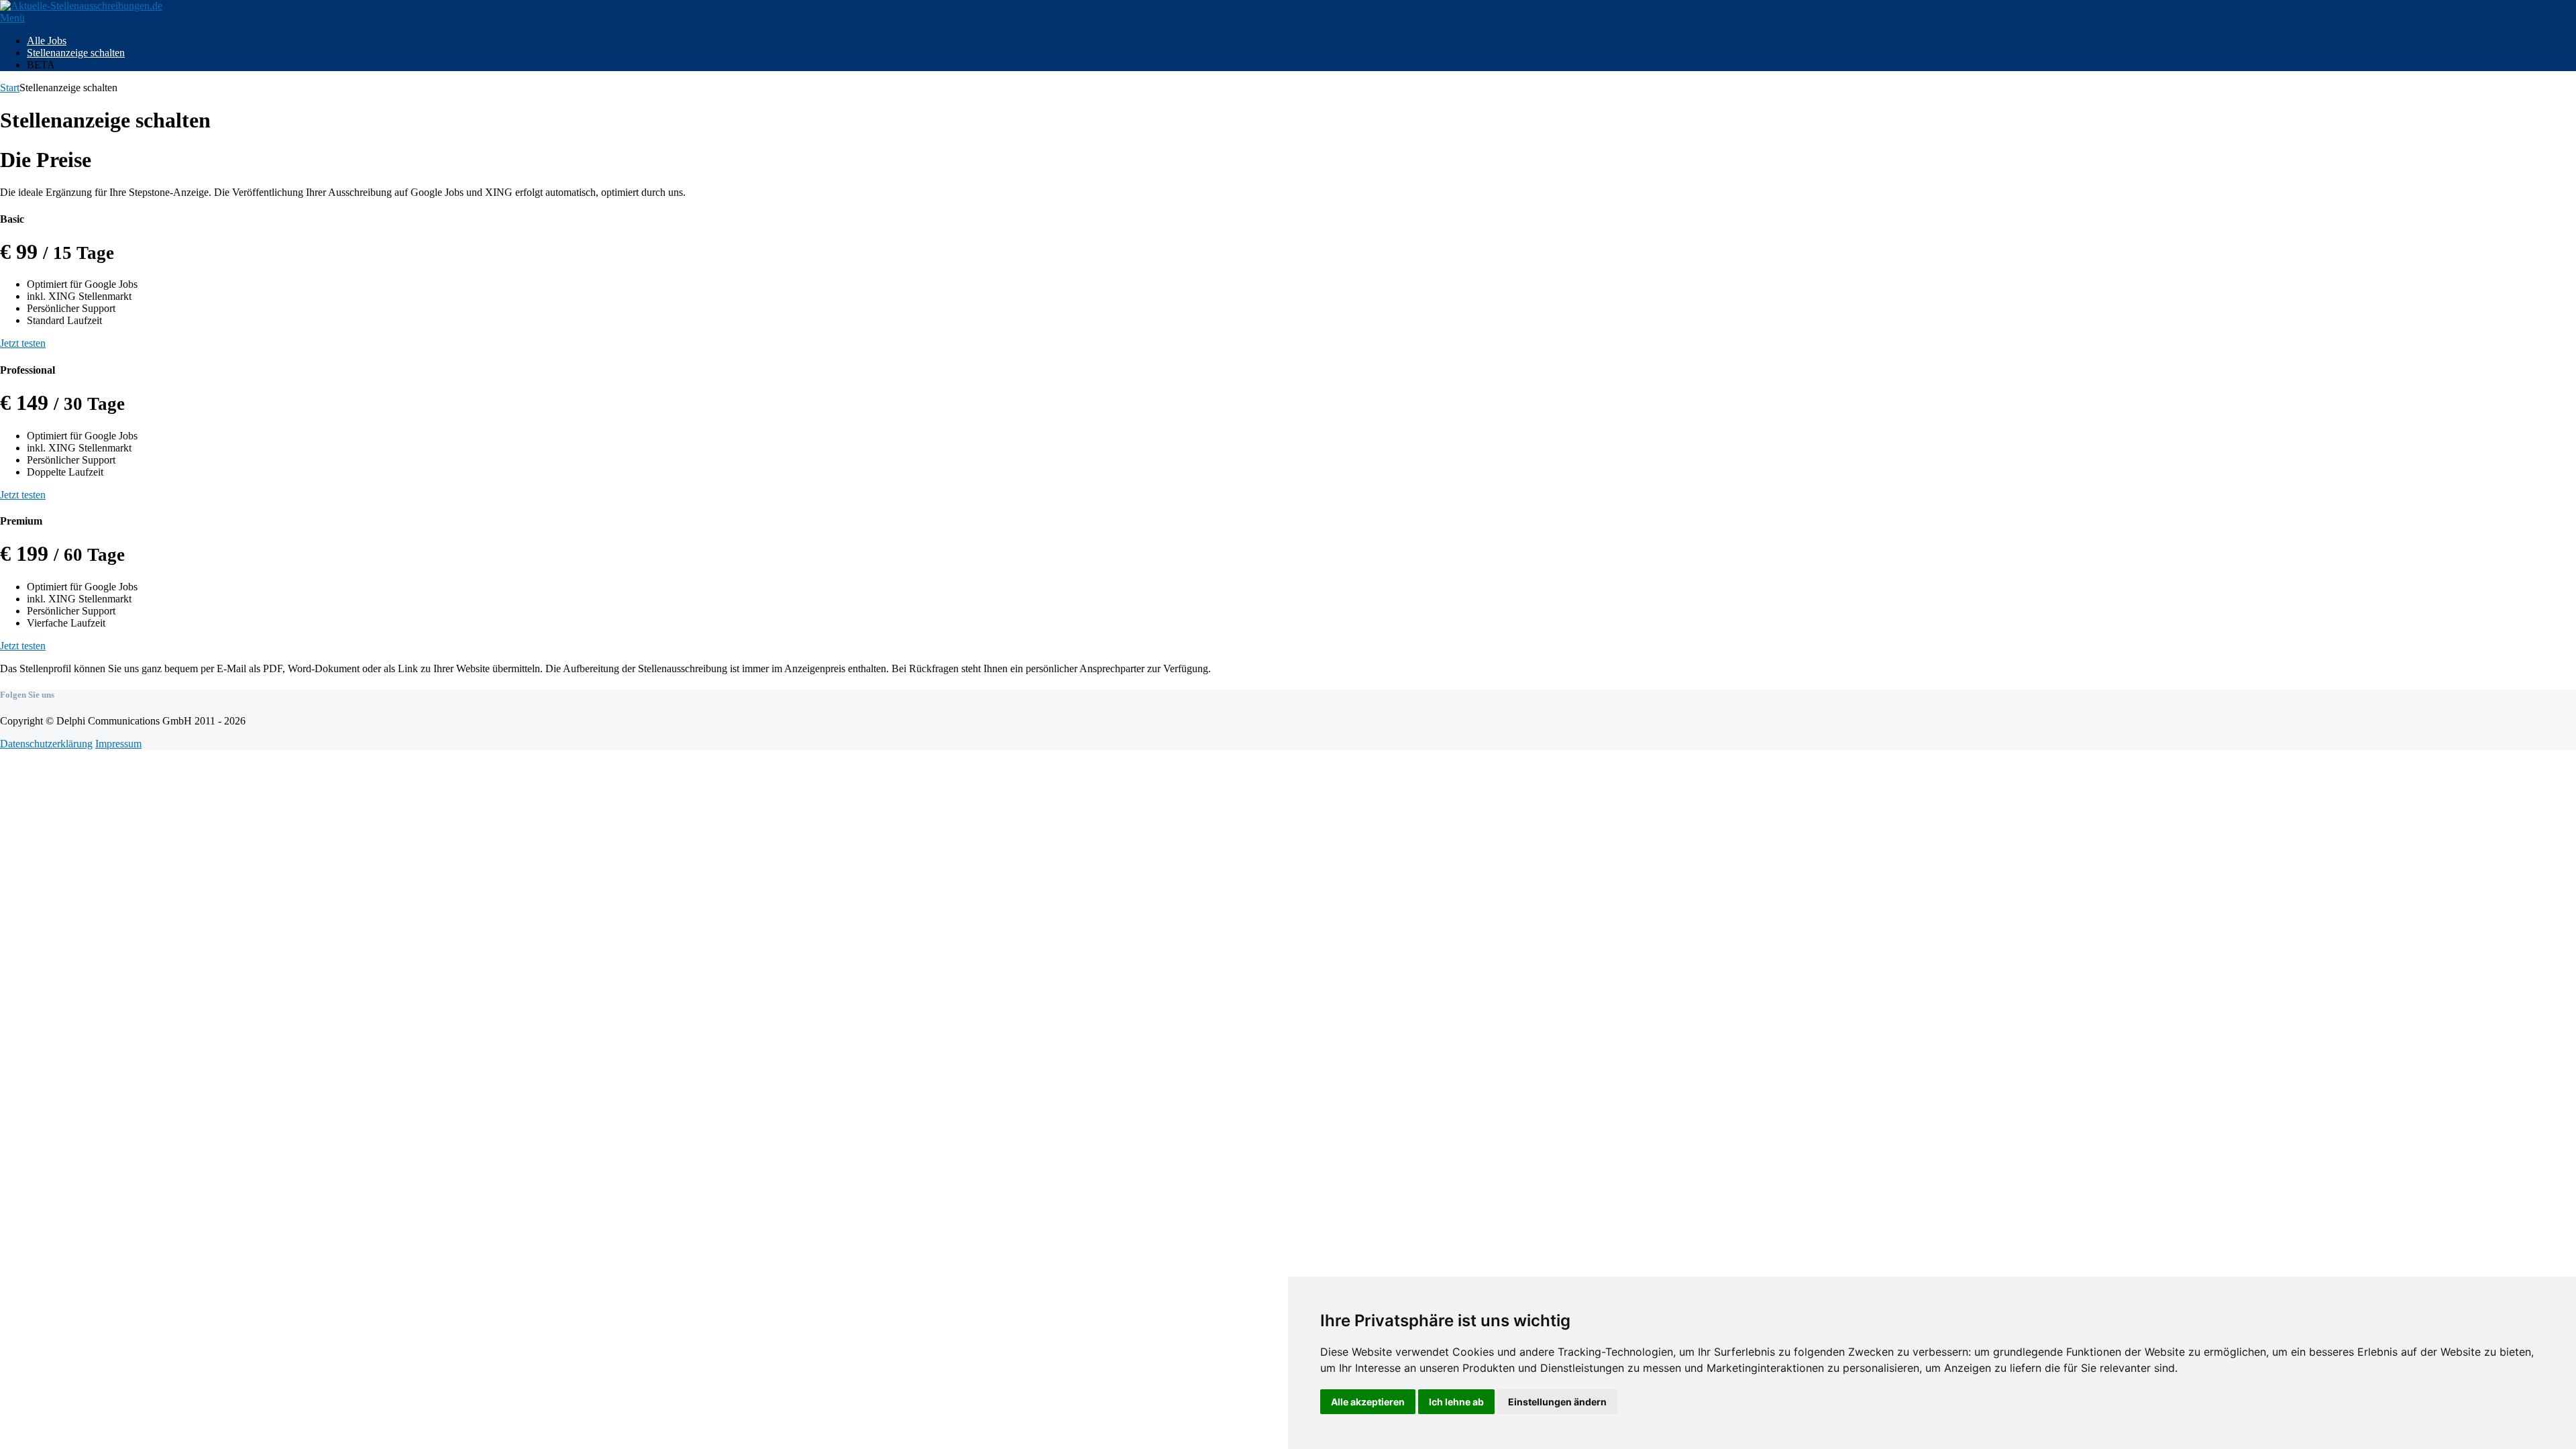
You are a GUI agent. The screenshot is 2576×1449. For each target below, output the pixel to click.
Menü (12, 18)
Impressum (118, 744)
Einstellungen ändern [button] (1557, 1402)
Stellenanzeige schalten (76, 53)
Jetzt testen (23, 343)
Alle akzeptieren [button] (1368, 1402)
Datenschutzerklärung (46, 744)
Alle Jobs (47, 41)
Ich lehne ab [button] (1456, 1402)
